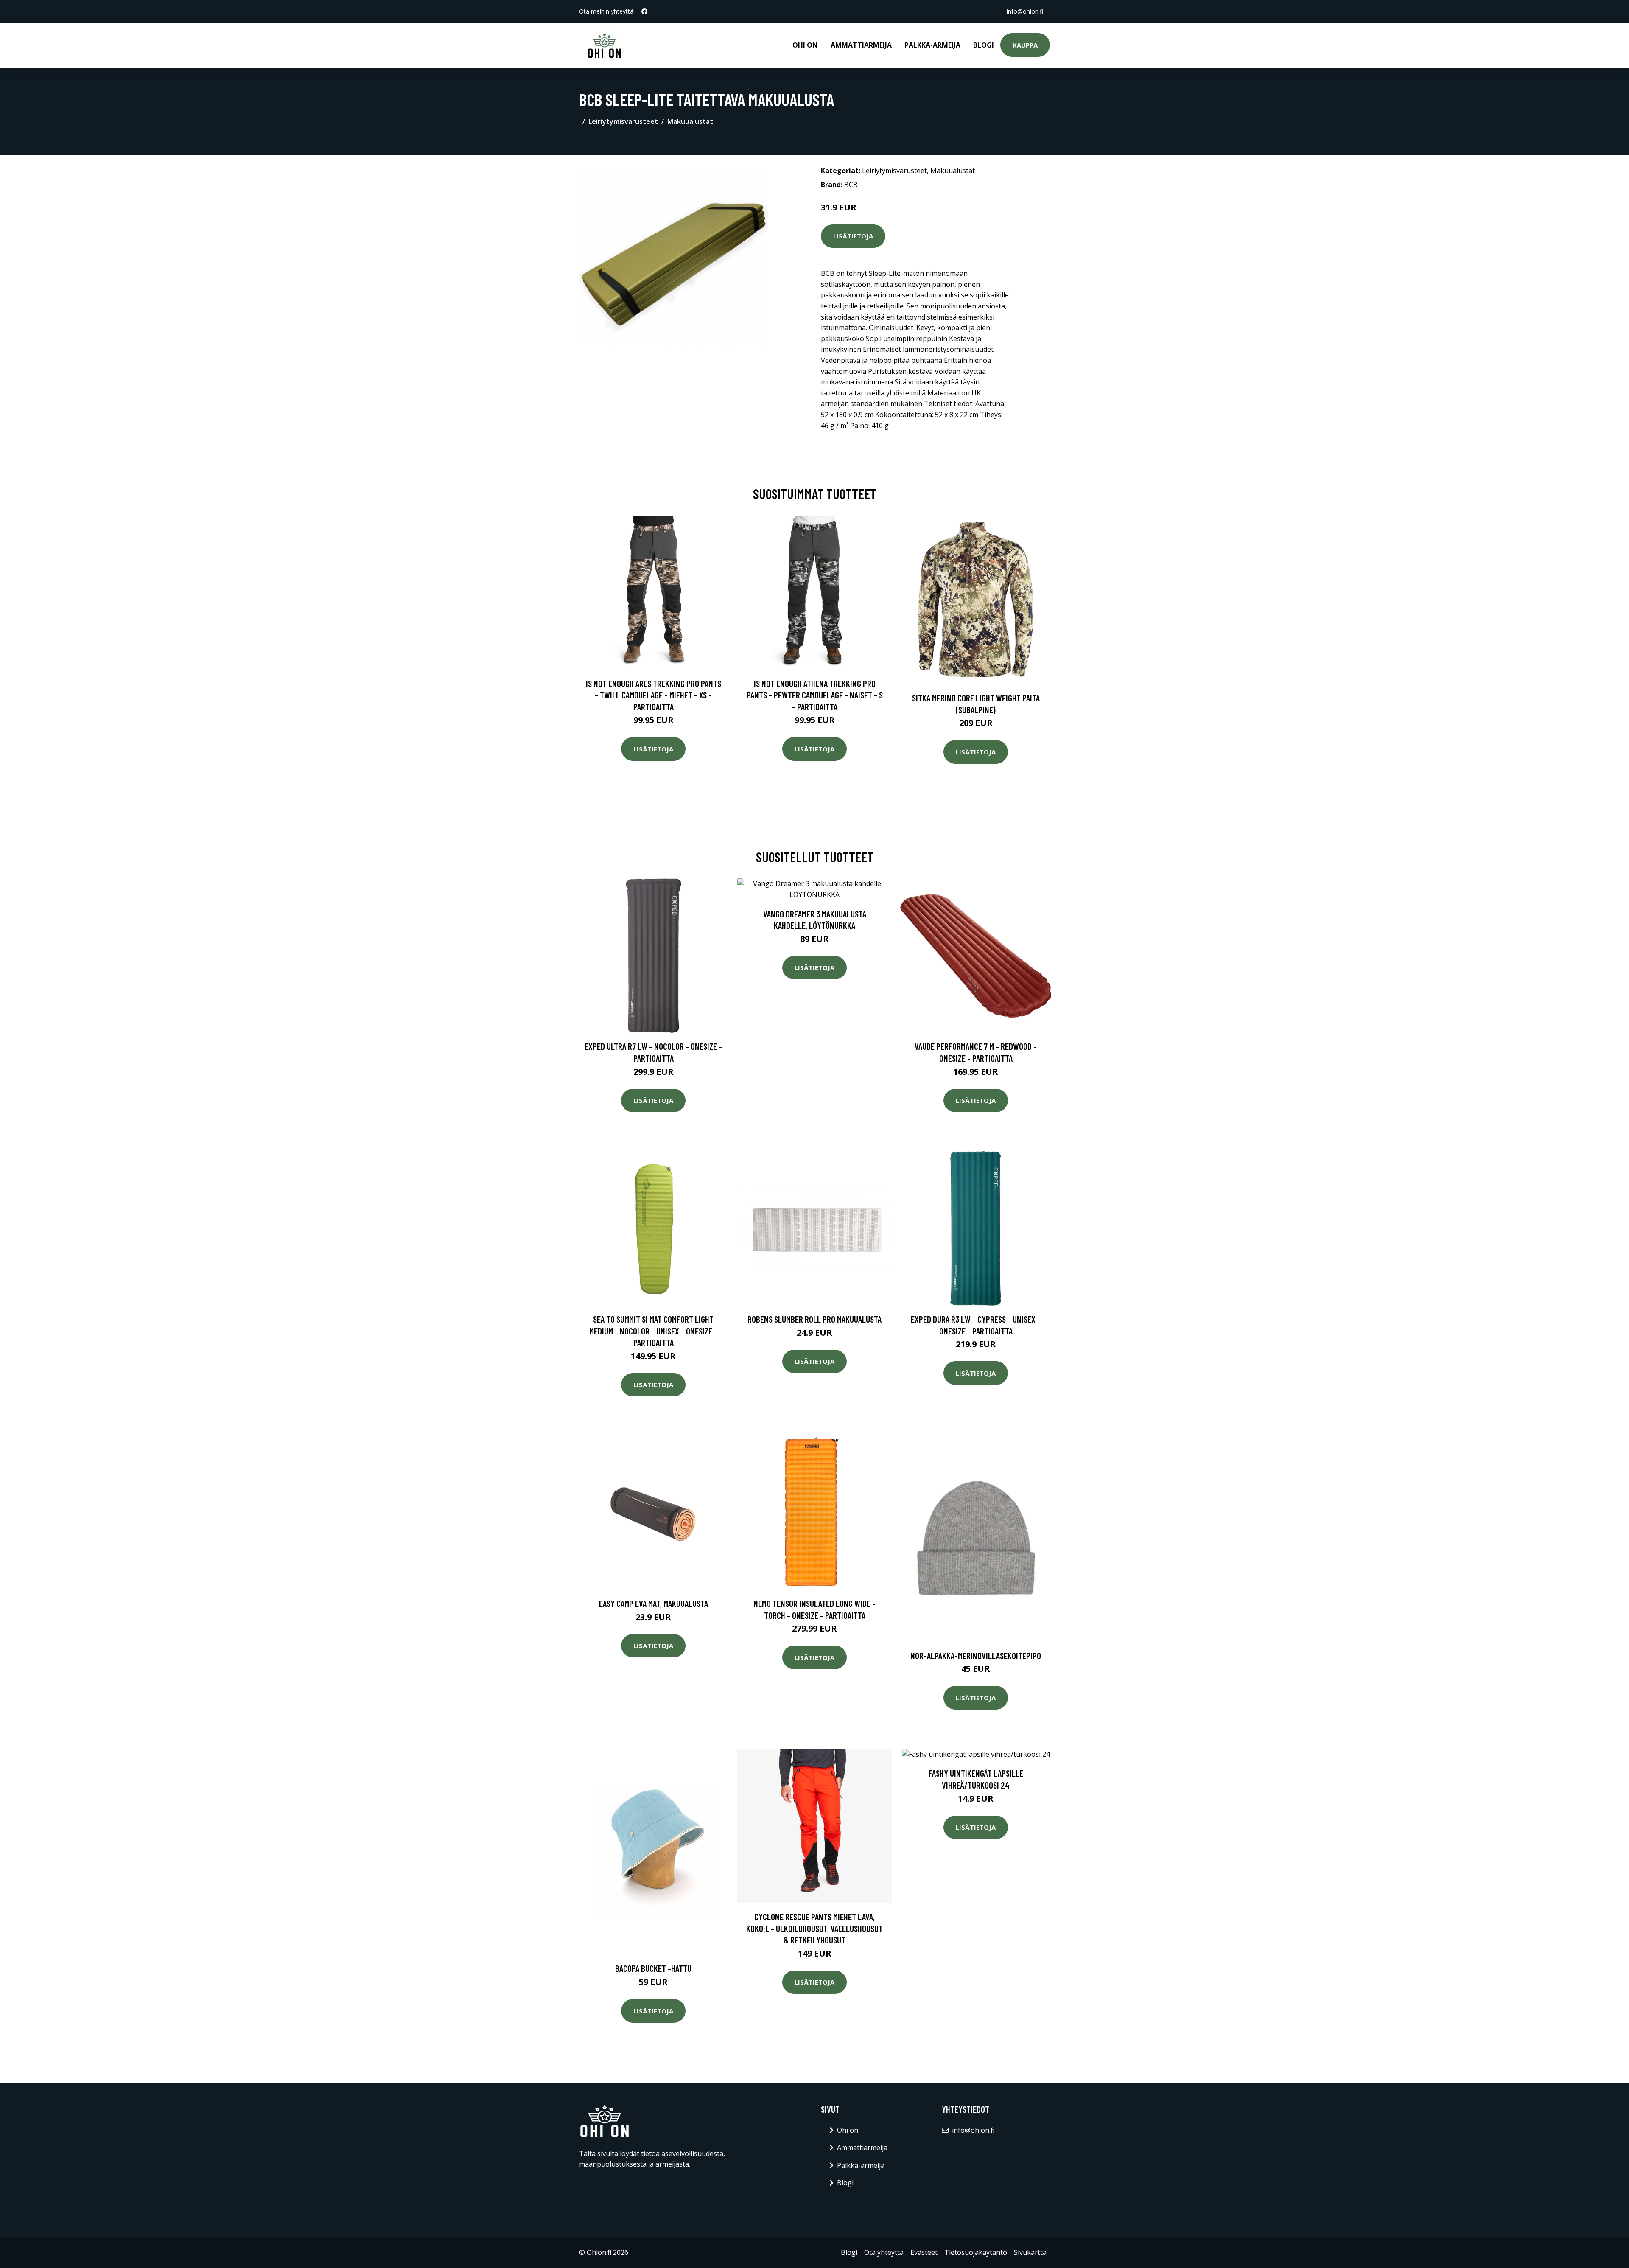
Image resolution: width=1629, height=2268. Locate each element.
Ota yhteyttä (884, 2252)
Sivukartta (1030, 2252)
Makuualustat (690, 121)
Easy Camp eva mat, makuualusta (654, 1603)
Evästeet (924, 2252)
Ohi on (805, 45)
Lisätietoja (853, 236)
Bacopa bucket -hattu (653, 1968)
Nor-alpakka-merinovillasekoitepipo (976, 1655)
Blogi (984, 45)
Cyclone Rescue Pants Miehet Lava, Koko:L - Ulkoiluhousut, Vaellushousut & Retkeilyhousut (814, 1928)
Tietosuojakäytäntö (976, 2252)
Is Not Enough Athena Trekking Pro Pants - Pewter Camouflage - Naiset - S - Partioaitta (815, 695)
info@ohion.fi (1025, 11)
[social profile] (644, 11)
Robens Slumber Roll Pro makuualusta (814, 1319)
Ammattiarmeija (861, 45)
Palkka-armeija (932, 45)
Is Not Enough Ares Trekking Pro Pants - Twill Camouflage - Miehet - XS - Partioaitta (654, 695)
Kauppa (1025, 45)
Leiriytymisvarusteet (623, 121)
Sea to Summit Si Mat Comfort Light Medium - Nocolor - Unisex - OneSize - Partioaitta (653, 1331)
